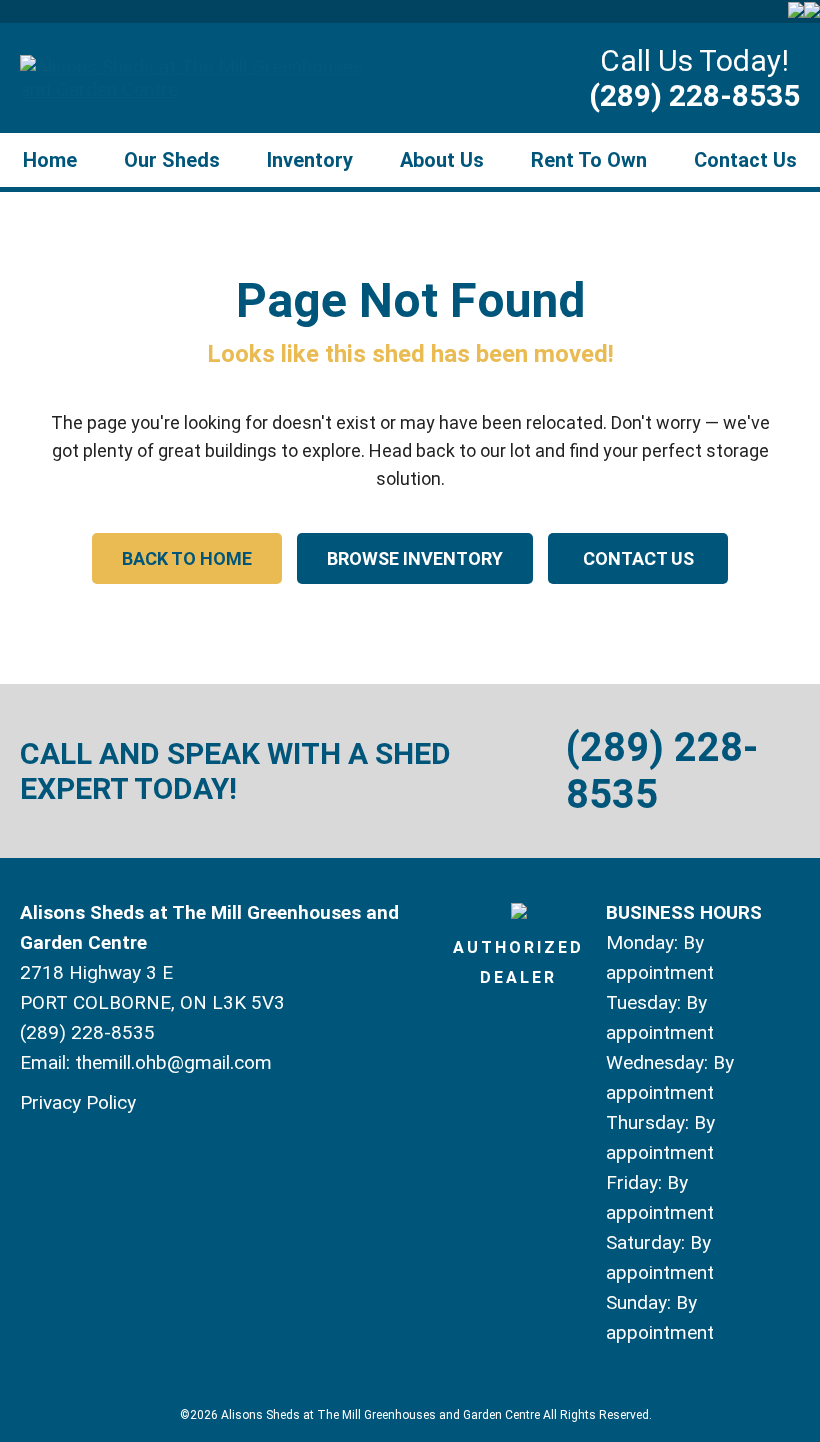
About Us (442, 160)
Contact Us (745, 160)
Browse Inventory (415, 558)
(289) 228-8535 (694, 95)
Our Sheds (172, 160)
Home (50, 160)
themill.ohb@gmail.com (173, 1062)
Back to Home (187, 558)
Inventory (310, 160)
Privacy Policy (78, 1102)
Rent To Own (589, 160)
